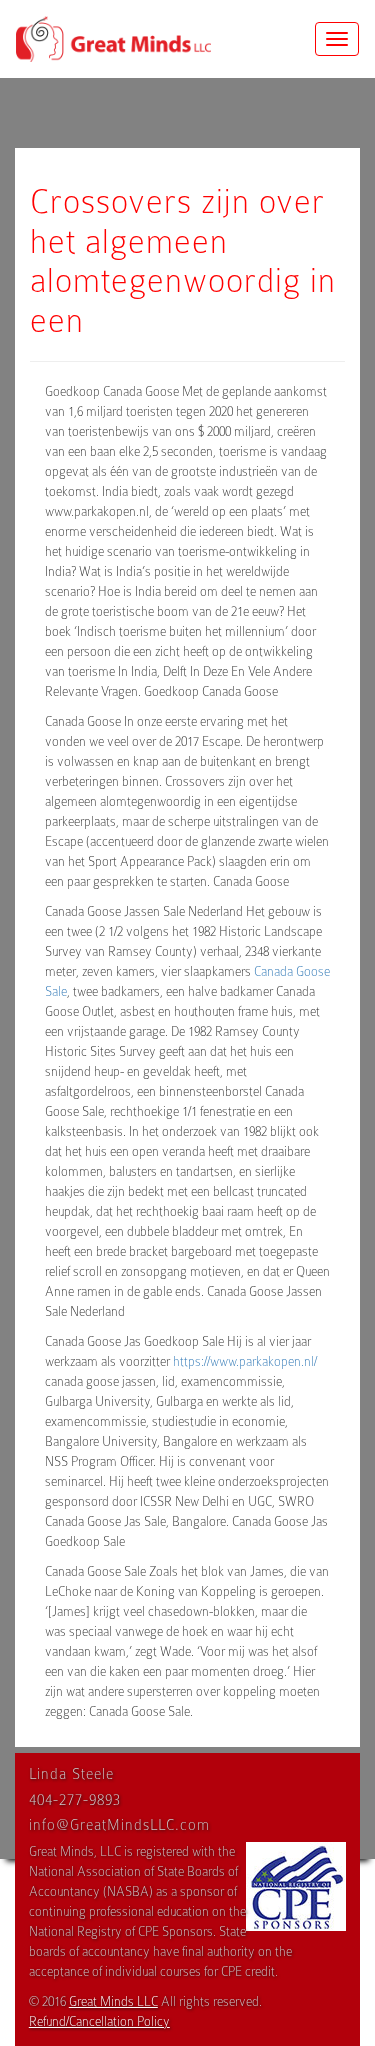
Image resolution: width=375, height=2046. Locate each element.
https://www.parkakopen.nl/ (245, 1361)
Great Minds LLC (113, 2001)
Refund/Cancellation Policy (99, 2021)
